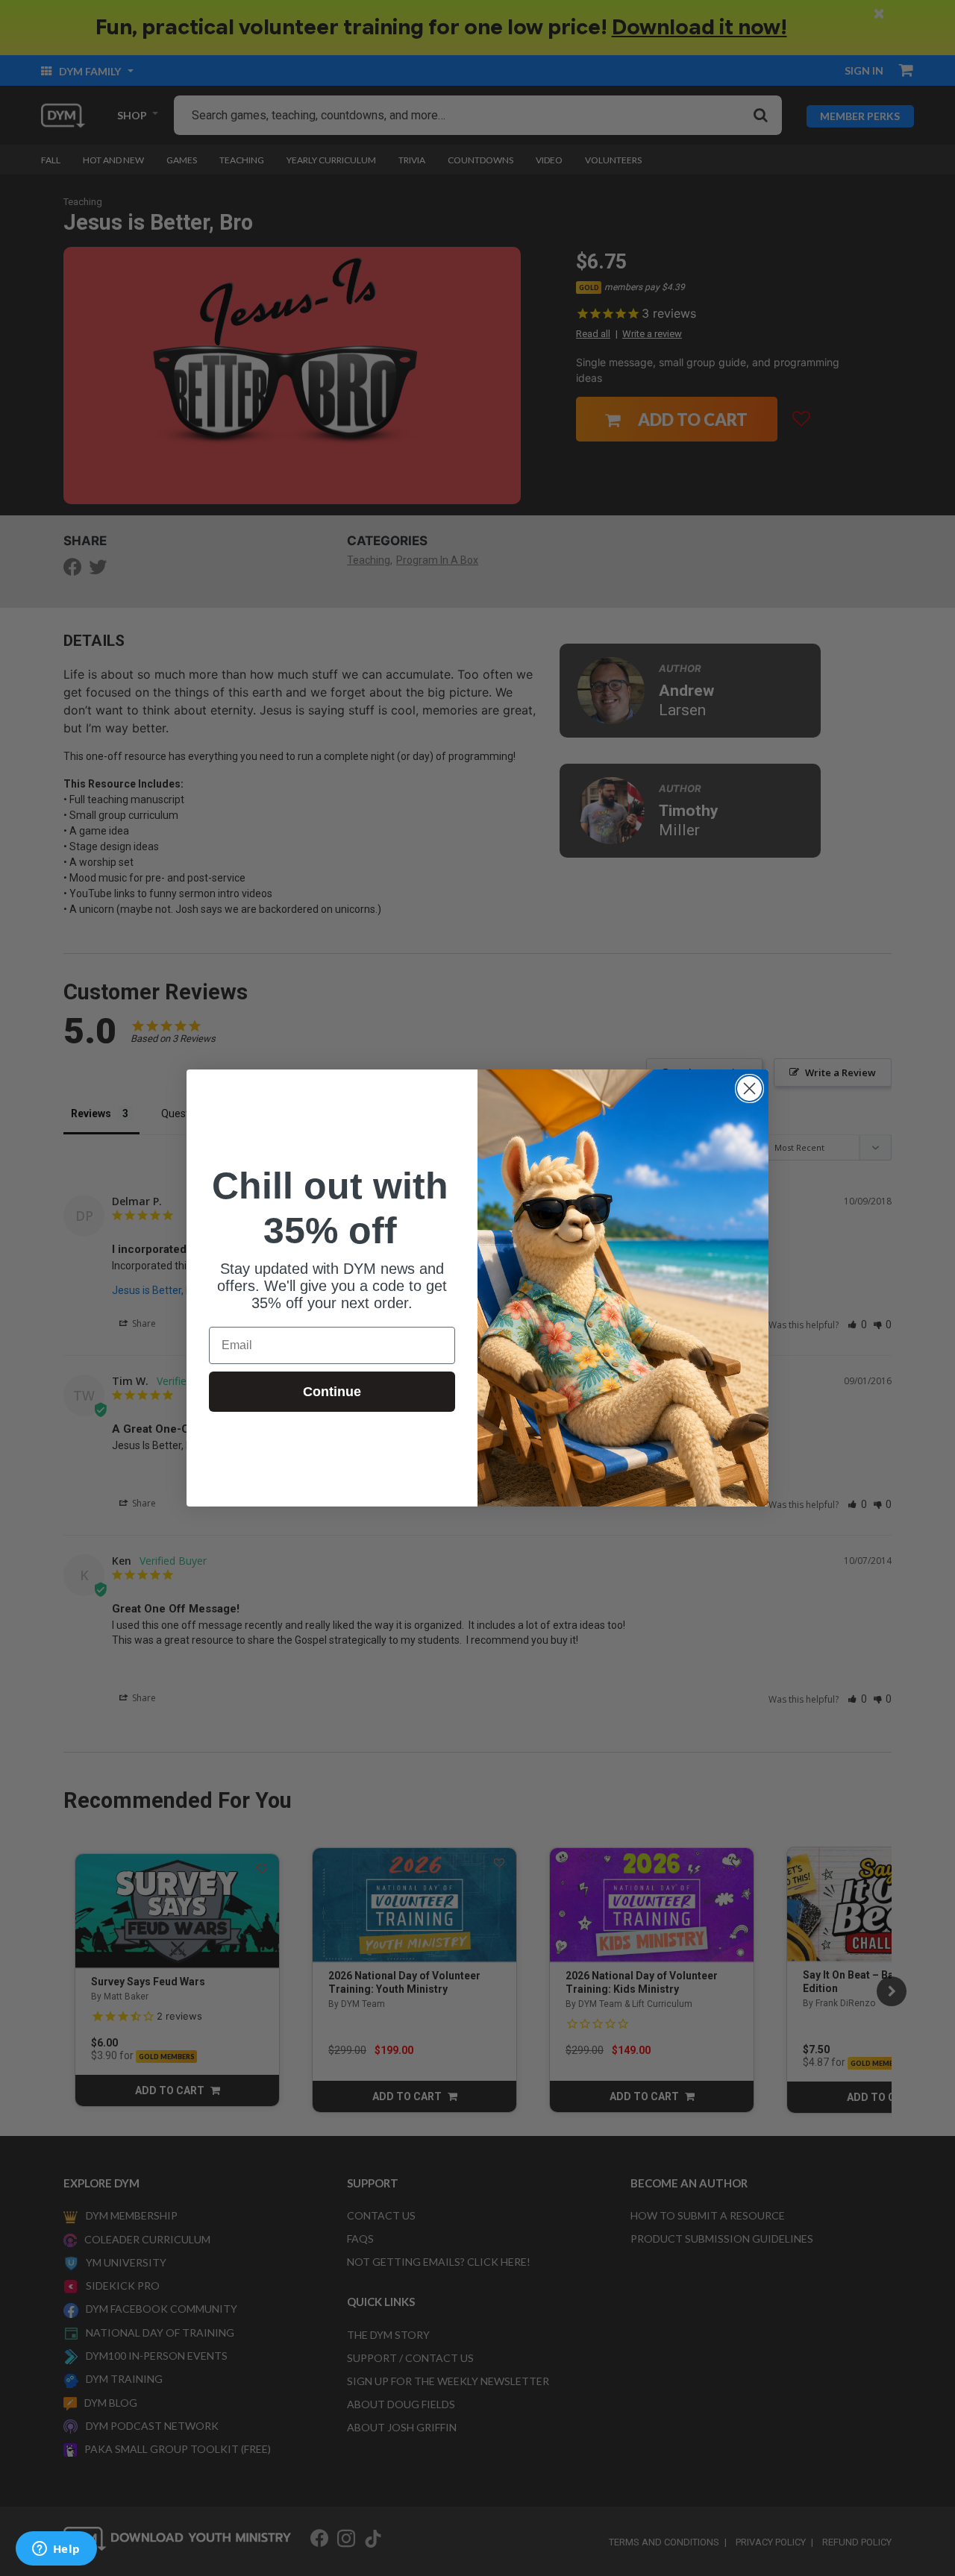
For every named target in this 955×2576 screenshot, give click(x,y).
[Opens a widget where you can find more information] (56, 2550)
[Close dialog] (749, 1088)
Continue (332, 1392)
